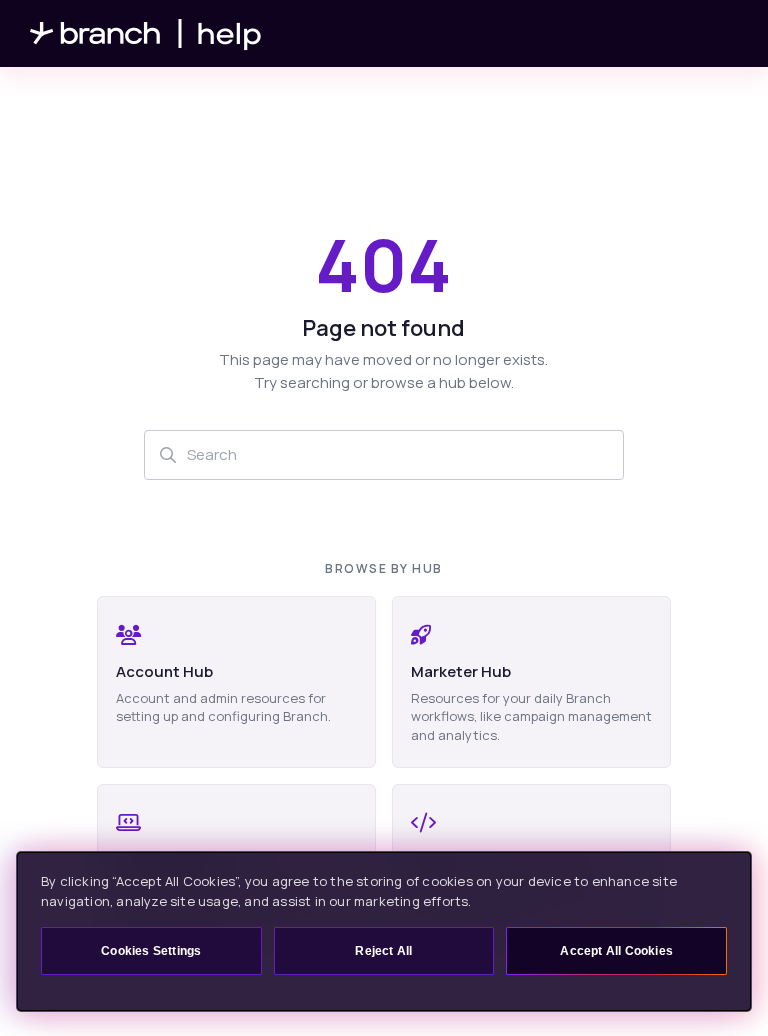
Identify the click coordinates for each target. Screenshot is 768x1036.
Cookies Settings (151, 951)
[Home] (146, 33)
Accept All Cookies (616, 951)
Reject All (383, 951)
